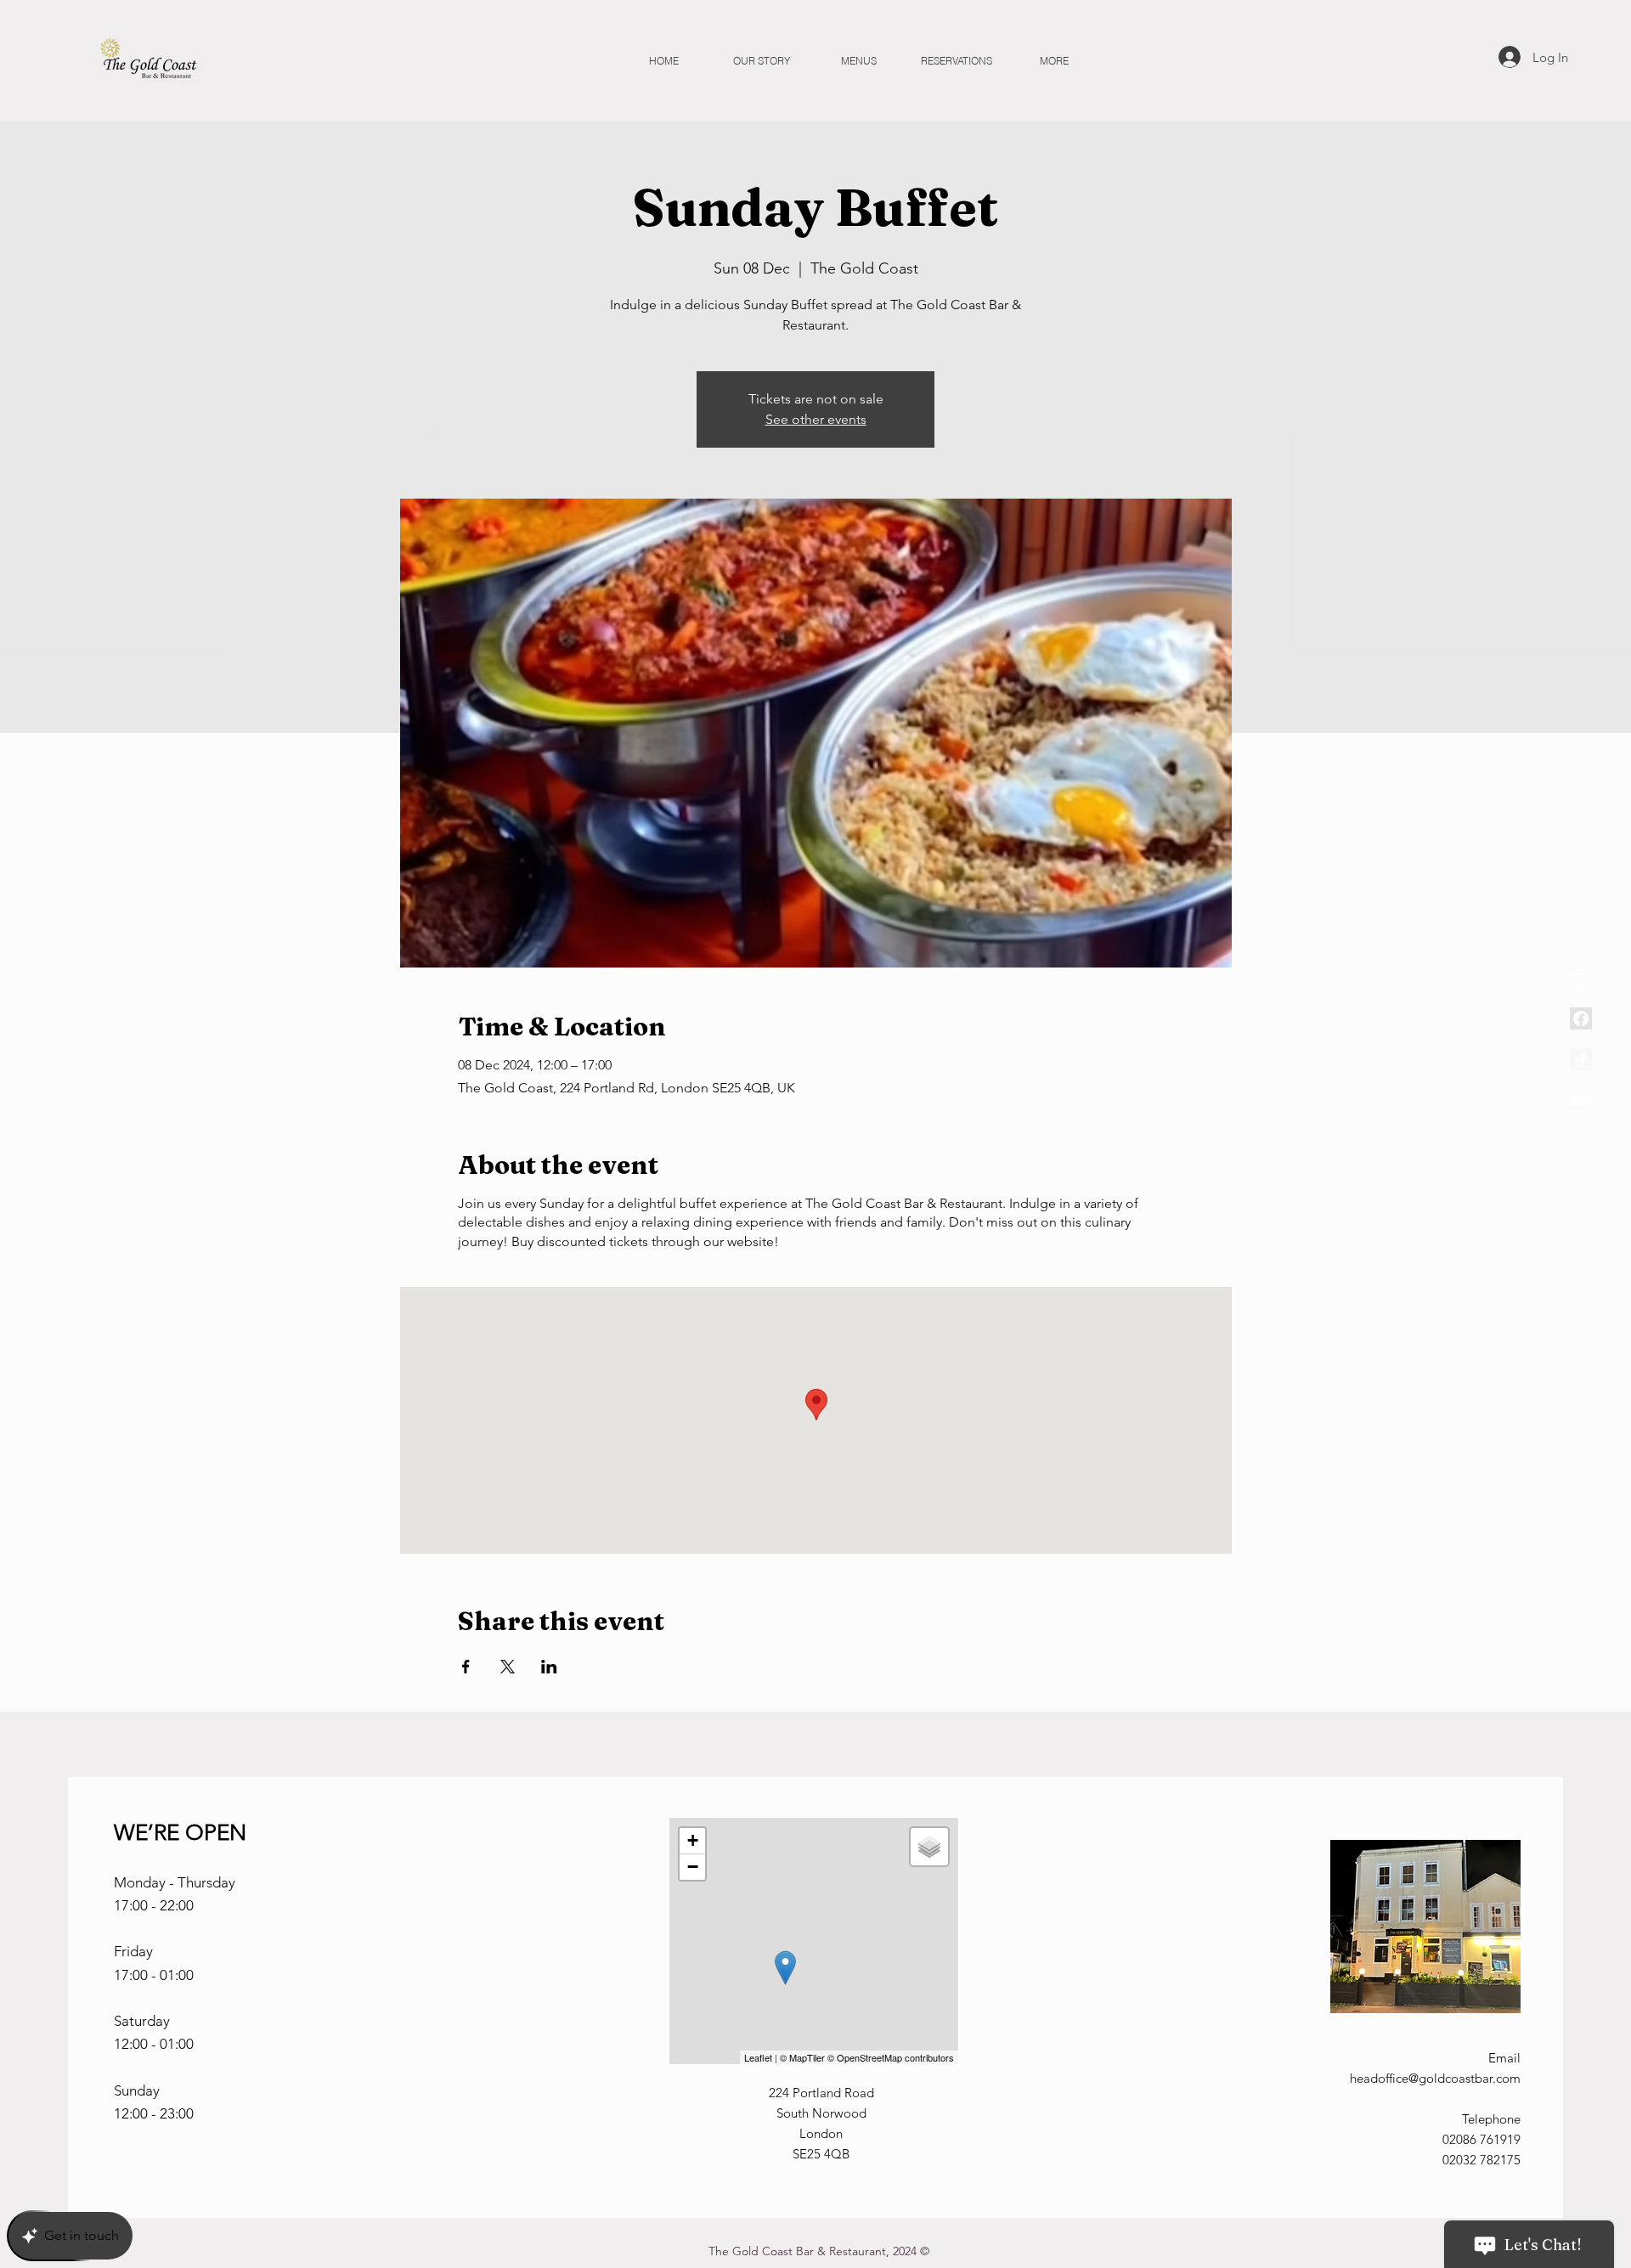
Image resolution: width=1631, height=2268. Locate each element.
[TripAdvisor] (1581, 1100)
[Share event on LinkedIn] (549, 1667)
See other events (816, 419)
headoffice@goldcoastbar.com (1435, 2078)
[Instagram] (1581, 978)
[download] (1581, 1018)
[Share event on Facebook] (466, 1667)
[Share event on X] (508, 1667)
